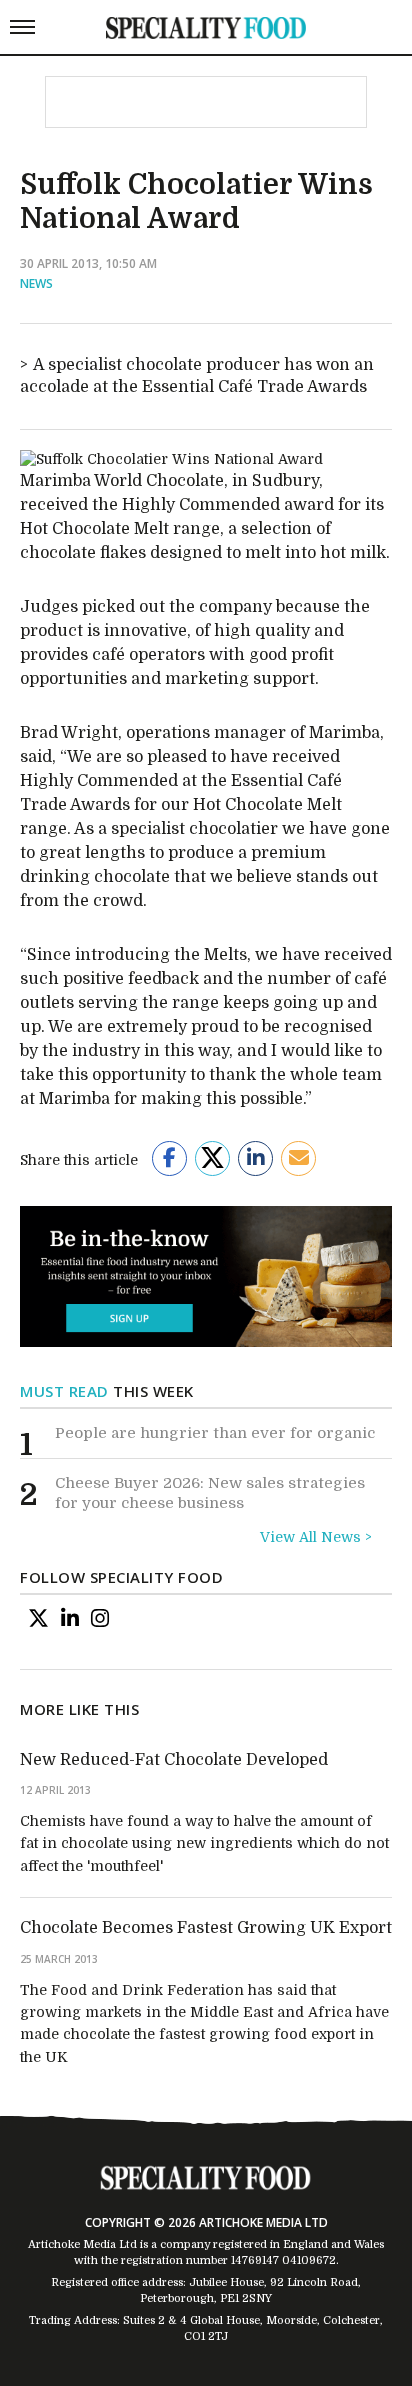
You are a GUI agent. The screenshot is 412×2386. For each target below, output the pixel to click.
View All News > (316, 1537)
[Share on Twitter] (212, 1158)
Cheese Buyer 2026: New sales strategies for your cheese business (210, 1493)
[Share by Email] (298, 1158)
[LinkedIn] (70, 1619)
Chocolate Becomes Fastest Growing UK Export (206, 1928)
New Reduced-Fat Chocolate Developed (174, 1760)
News (36, 283)
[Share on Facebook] (169, 1158)
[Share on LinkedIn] (255, 1158)
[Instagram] (100, 1619)
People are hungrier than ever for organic (215, 1433)
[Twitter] (38, 1619)
